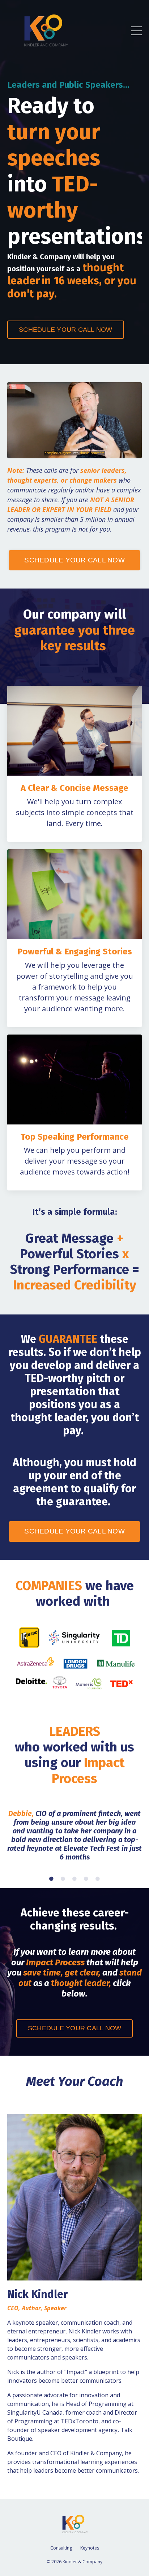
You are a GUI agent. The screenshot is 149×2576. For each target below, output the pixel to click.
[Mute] (108, 453)
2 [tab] (63, 1879)
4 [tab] (86, 1879)
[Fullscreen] (135, 453)
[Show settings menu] (122, 453)
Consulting (61, 2548)
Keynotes (90, 2548)
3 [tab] (74, 1879)
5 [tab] (98, 1879)
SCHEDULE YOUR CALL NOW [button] (66, 330)
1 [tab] (51, 1879)
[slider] (68, 453)
